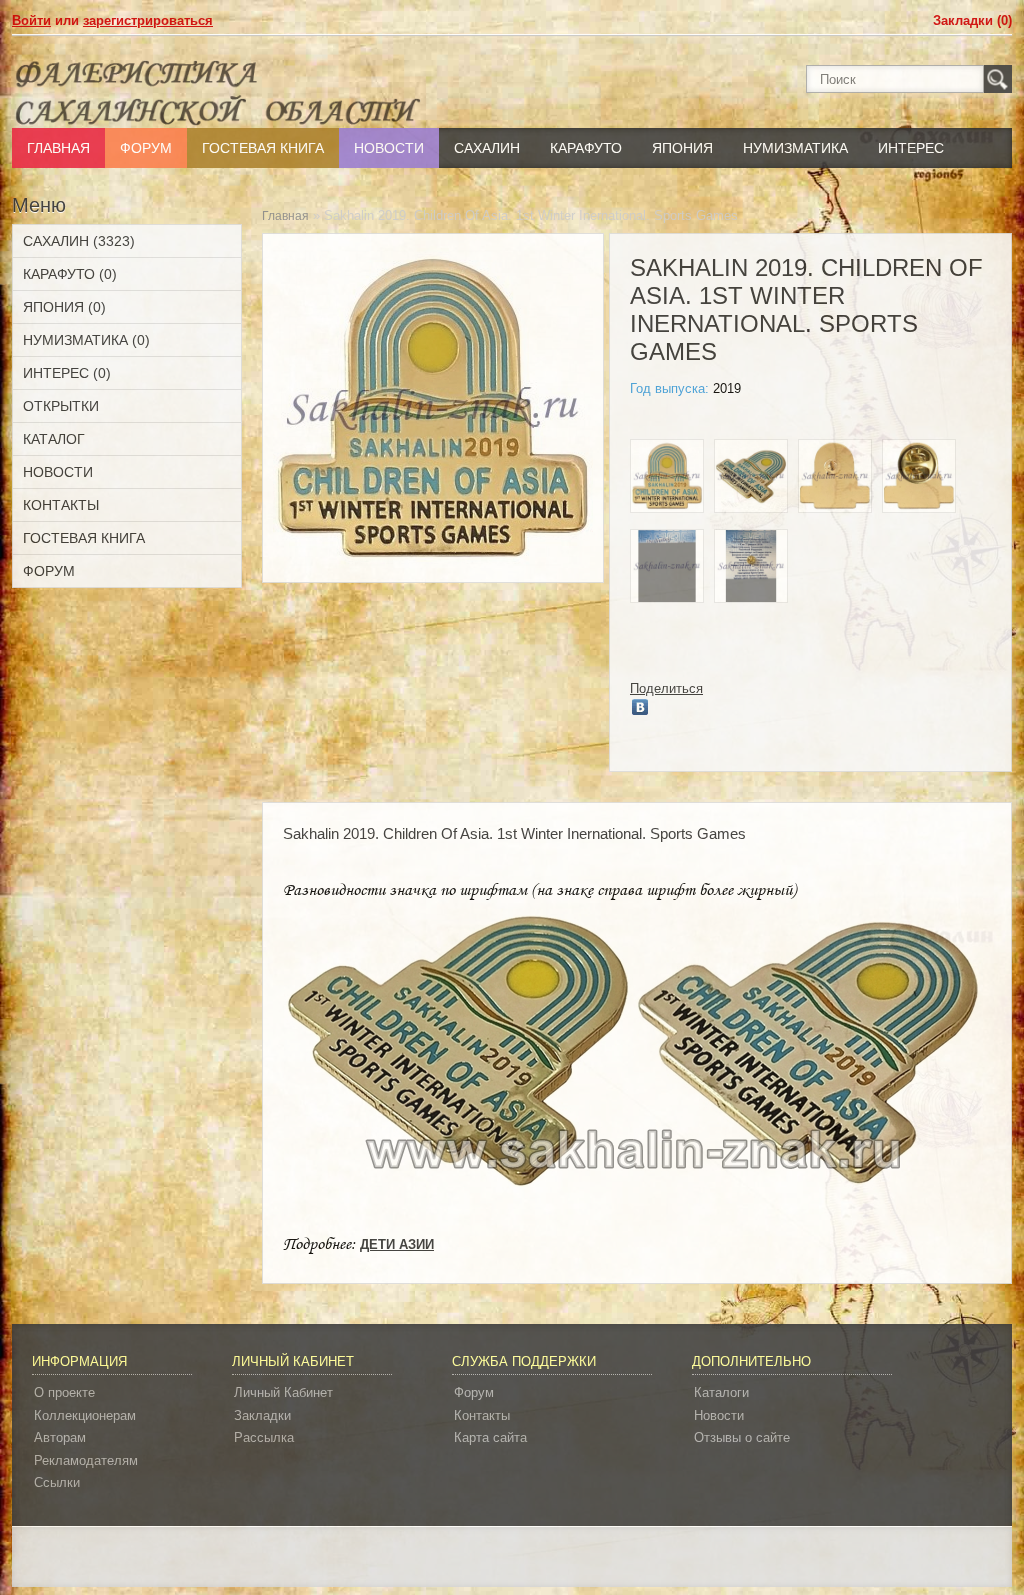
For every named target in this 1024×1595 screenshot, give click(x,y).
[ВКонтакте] (640, 707)
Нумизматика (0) (86, 340)
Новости (389, 148)
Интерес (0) (67, 373)
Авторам (60, 1437)
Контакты (61, 505)
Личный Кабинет (283, 1392)
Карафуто (586, 148)
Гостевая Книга (263, 148)
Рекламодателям (86, 1460)
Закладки (262, 1415)
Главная (58, 148)
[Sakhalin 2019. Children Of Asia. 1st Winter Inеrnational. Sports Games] (667, 479)
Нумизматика (795, 148)
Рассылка (264, 1437)
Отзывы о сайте (742, 1437)
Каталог (54, 439)
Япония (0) (64, 307)
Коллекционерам (85, 1415)
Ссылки (57, 1482)
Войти (31, 20)
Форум (146, 148)
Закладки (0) (972, 20)
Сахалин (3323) (79, 241)
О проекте (64, 1392)
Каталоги (721, 1392)
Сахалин (487, 148)
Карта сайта (490, 1437)
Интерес (911, 148)
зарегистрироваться (148, 20)
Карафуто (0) (70, 274)
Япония (682, 148)
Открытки (61, 406)
